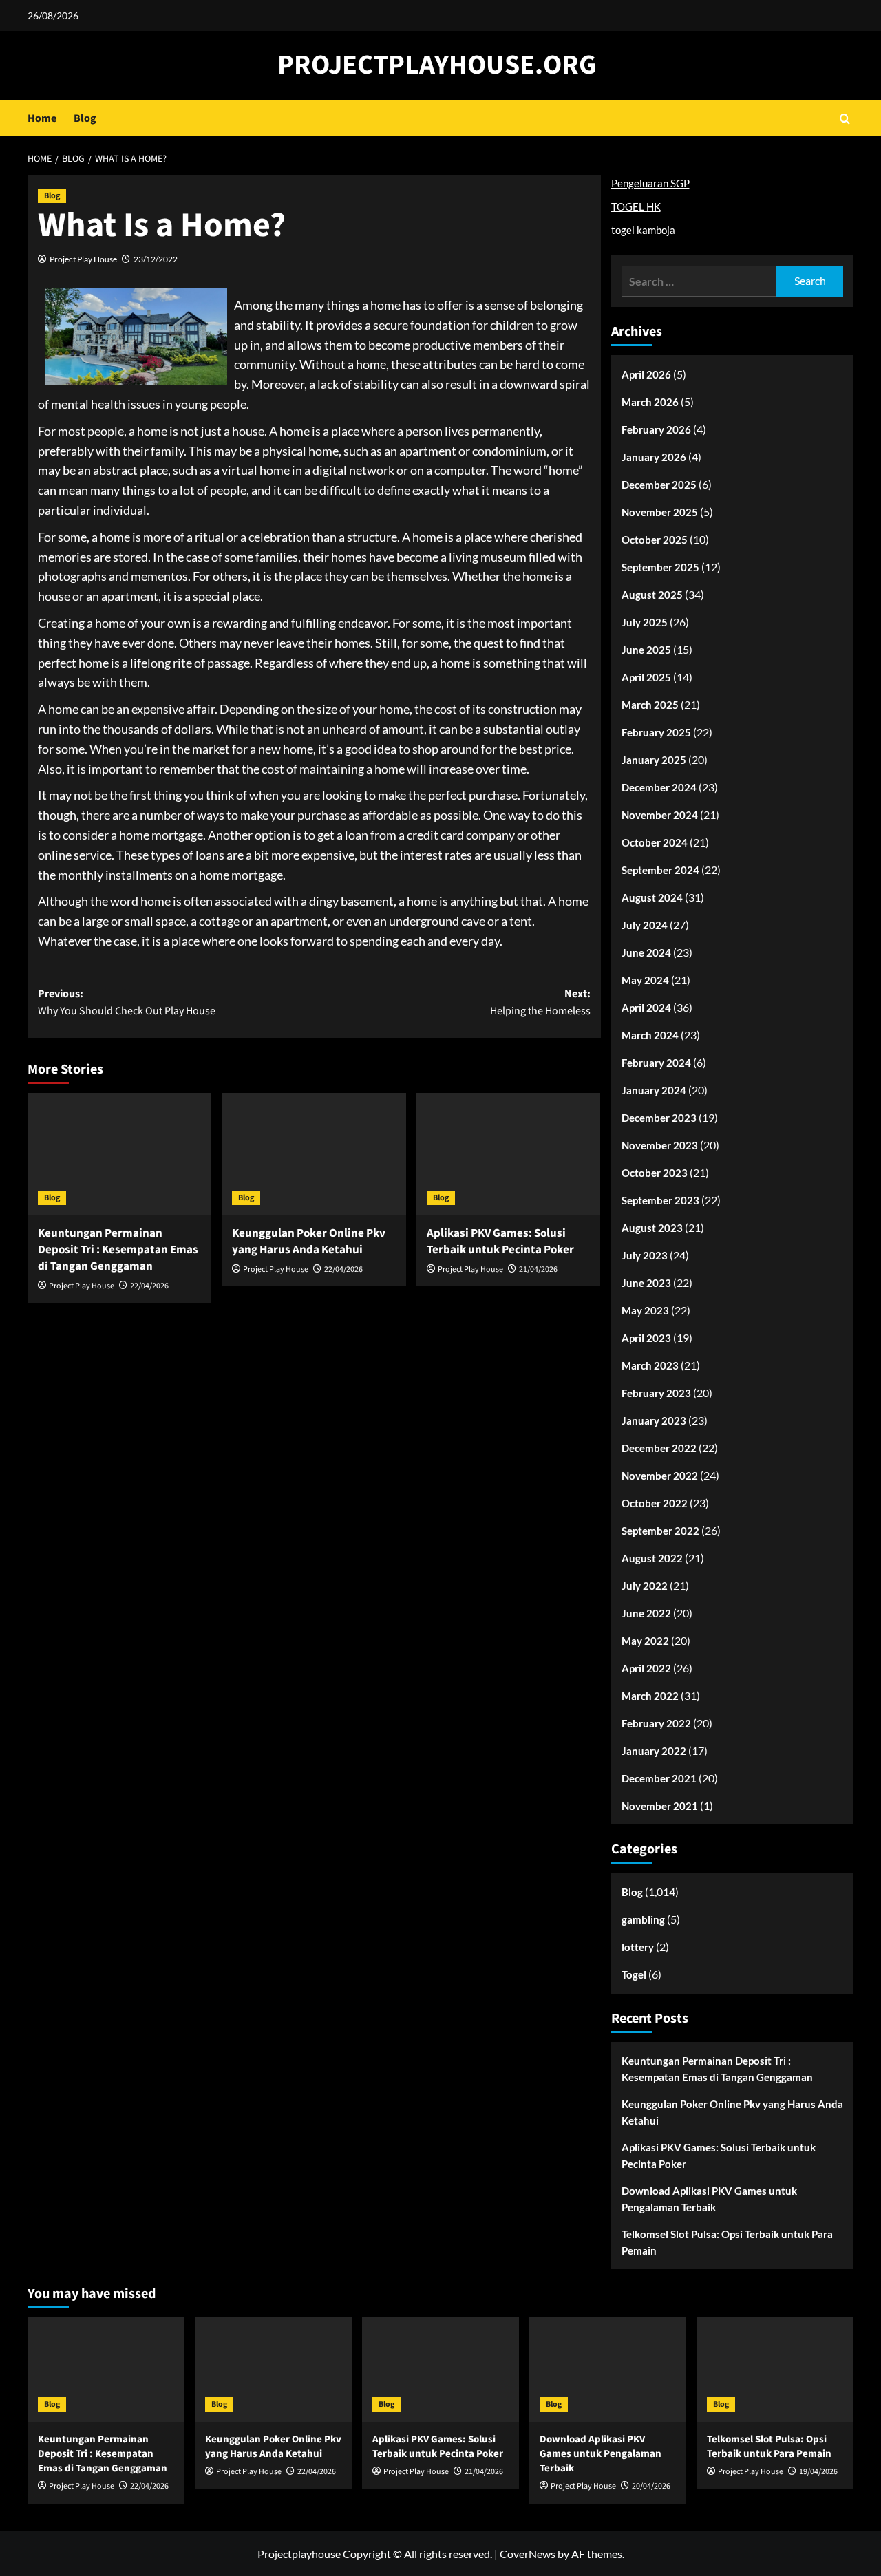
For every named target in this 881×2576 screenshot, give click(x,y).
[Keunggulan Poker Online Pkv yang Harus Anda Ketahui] (314, 1154)
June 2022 (646, 1613)
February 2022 (656, 1723)
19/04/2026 (818, 2472)
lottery (638, 1947)
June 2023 (646, 1283)
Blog (85, 118)
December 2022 (659, 1448)
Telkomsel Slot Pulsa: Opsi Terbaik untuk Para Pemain (727, 2242)
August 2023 (652, 1228)
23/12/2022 (156, 259)
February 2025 (656, 732)
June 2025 (646, 650)
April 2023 (646, 1338)
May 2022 (645, 1641)
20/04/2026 (651, 2486)
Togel (634, 1974)
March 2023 (650, 1365)
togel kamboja (643, 230)
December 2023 (659, 1118)
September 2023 (660, 1200)
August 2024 (652, 897)
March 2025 (650, 705)
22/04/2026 (149, 1286)
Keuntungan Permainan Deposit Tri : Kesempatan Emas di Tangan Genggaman (118, 1250)
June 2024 (646, 952)
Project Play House (83, 259)
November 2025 (660, 512)
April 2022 (646, 1668)
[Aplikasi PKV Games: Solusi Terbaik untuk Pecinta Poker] (508, 1154)
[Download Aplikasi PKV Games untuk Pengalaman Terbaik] (608, 2370)
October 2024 (655, 842)
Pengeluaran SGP (650, 183)
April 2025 (646, 677)
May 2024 (645, 980)
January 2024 (654, 1090)
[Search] (845, 119)
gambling (643, 1919)
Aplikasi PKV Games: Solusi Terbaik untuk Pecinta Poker (500, 1242)
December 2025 (659, 485)
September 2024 (660, 870)
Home (42, 118)
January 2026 (654, 457)
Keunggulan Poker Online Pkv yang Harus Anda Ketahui (309, 1242)
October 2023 (655, 1173)
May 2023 (645, 1310)
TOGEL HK (636, 206)
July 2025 (645, 622)
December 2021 (659, 1778)
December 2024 (659, 787)
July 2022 (645, 1586)
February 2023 (656, 1393)
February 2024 (656, 1063)
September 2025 (660, 567)
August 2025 (652, 595)
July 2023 (645, 1255)
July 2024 (645, 925)
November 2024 (660, 815)
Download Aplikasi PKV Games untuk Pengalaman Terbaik (709, 2199)
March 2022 (650, 1696)
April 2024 (646, 1008)
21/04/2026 (538, 1269)
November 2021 (660, 1806)
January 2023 (654, 1420)
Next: (540, 1003)
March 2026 (650, 402)
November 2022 (660, 1476)
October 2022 (655, 1503)
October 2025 (655, 540)
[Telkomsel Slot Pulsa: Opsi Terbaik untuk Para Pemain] (775, 2370)
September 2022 (660, 1531)
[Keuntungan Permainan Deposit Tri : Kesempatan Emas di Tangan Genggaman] (119, 1154)
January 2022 (654, 1751)
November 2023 (660, 1145)
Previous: (127, 1003)
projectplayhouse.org (437, 65)
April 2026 (646, 374)
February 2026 (656, 429)
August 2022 (652, 1558)
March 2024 (650, 1035)
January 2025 (654, 760)
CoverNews (528, 2554)
